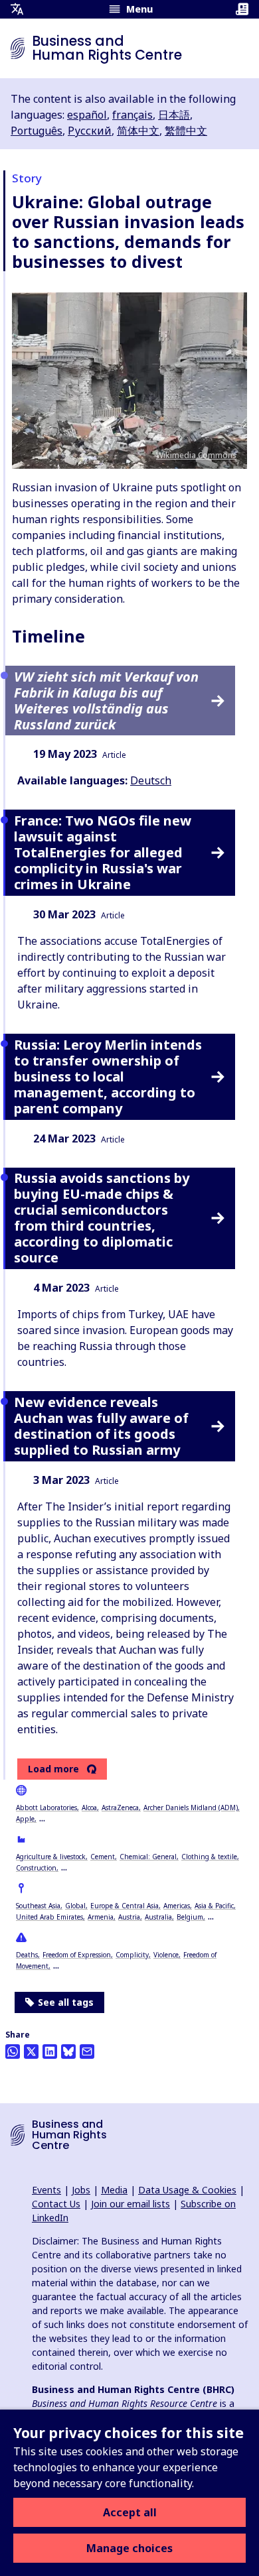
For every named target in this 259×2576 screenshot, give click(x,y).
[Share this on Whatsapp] (13, 2052)
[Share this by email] (87, 2052)
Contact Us (56, 2204)
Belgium (190, 1917)
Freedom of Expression (77, 1955)
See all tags (66, 2002)
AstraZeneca (120, 1808)
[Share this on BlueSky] (68, 2052)
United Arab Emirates (49, 1917)
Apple (25, 1819)
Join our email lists (130, 2204)
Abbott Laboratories (46, 1808)
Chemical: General (148, 1857)
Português (37, 131)
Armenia (101, 1917)
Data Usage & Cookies (187, 2190)
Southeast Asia (38, 1906)
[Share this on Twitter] (31, 2052)
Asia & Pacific (214, 1906)
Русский (90, 131)
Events (46, 2190)
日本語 (174, 115)
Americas (177, 1906)
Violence (166, 1955)
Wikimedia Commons (196, 455)
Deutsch (151, 780)
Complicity (132, 1955)
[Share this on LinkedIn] (50, 2052)
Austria (129, 1917)
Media (114, 2190)
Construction (36, 1868)
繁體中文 (186, 131)
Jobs (81, 2190)
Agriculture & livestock (51, 1857)
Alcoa (89, 1808)
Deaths (27, 1955)
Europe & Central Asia (125, 1906)
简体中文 (138, 131)
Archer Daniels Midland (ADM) (191, 1808)
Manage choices (129, 2548)
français (132, 115)
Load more (53, 1769)
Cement (103, 1857)
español (87, 115)
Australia (158, 1917)
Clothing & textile (209, 1857)
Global (75, 1906)
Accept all (130, 2512)
